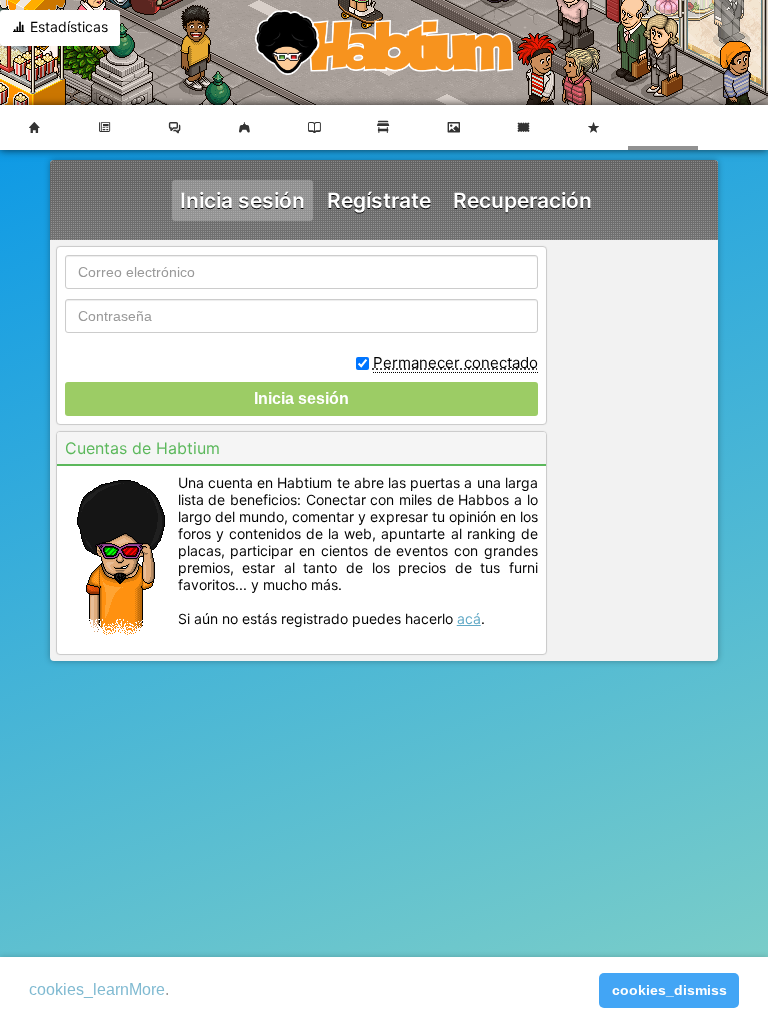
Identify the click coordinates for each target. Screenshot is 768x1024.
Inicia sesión (242, 200)
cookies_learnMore (97, 989)
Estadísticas (67, 26)
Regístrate (379, 200)
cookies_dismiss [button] (669, 990)
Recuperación (522, 200)
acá (469, 618)
